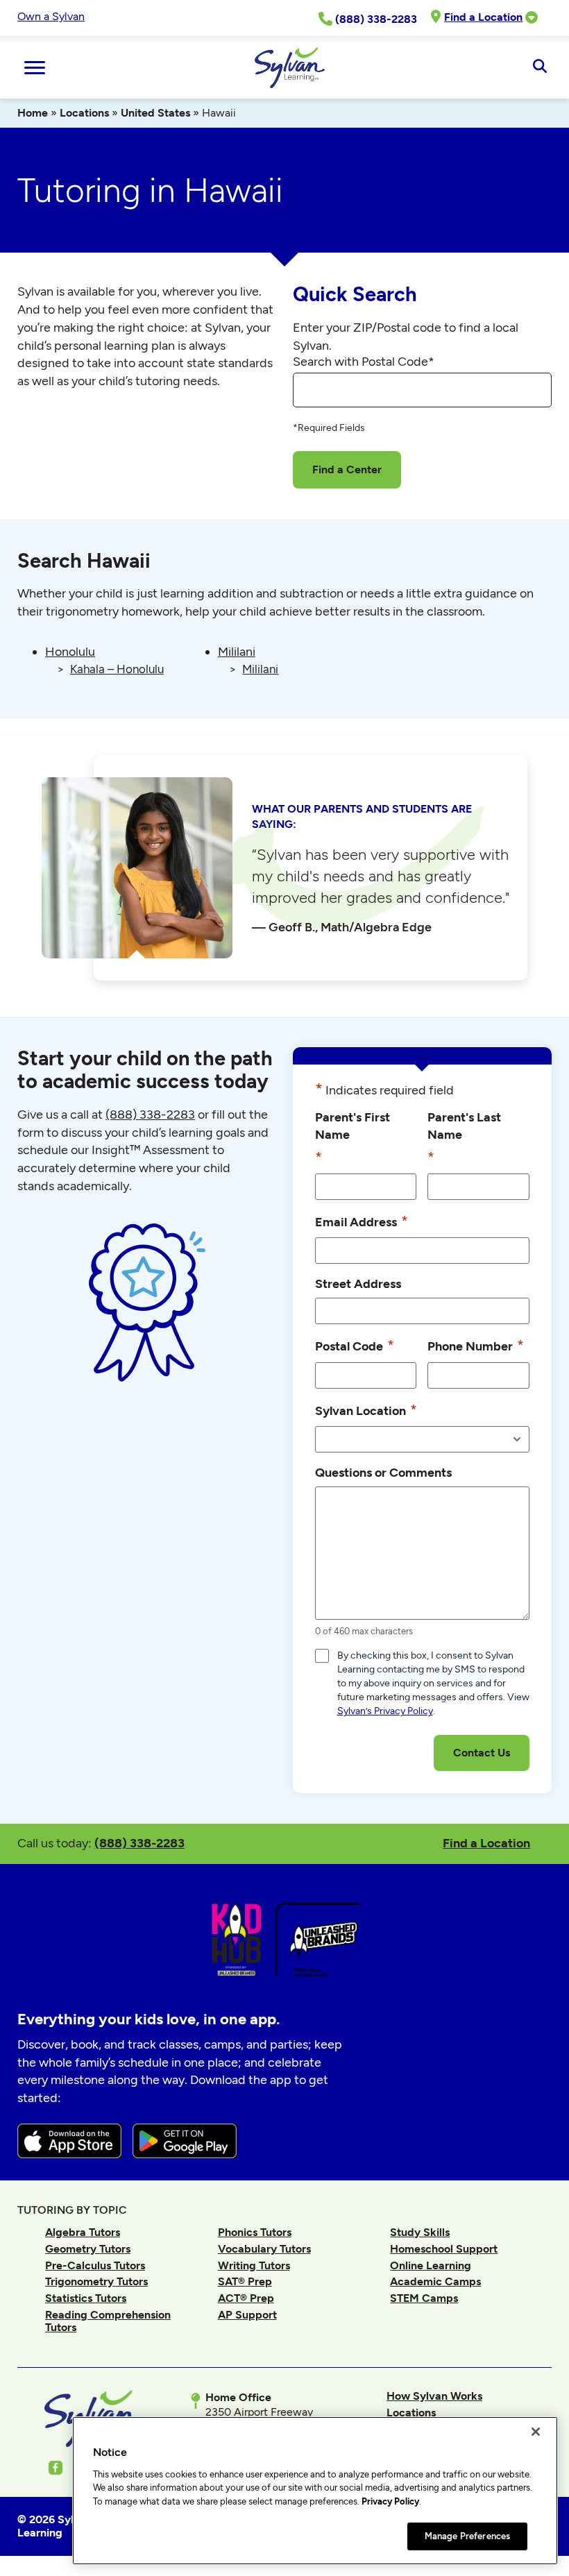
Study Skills (420, 2232)
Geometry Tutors (88, 2249)
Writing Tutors (254, 2265)
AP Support (247, 2315)
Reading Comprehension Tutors (108, 2321)
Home (33, 113)
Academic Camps (435, 2281)
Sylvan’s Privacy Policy (385, 1711)
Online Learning (431, 2265)
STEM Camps (424, 2298)
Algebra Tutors (83, 2232)
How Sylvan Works (434, 2396)
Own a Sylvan (51, 16)
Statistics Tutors (86, 2298)
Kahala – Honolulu (117, 669)
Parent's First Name (353, 1138)
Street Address (358, 1283)
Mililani (237, 652)
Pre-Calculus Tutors (95, 2265)
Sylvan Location (366, 1410)
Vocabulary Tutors (264, 2249)
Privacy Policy (390, 2501)
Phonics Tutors (255, 2232)
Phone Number (476, 1345)
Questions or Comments (383, 1472)
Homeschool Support (444, 2249)
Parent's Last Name (464, 1138)
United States (155, 113)
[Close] (536, 2432)
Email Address (362, 1221)
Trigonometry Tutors (96, 2281)
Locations (84, 113)
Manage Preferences (467, 2536)
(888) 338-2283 (139, 1843)
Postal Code (355, 1345)
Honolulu (70, 652)
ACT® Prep (246, 2298)
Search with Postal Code (364, 362)
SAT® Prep (245, 2281)
